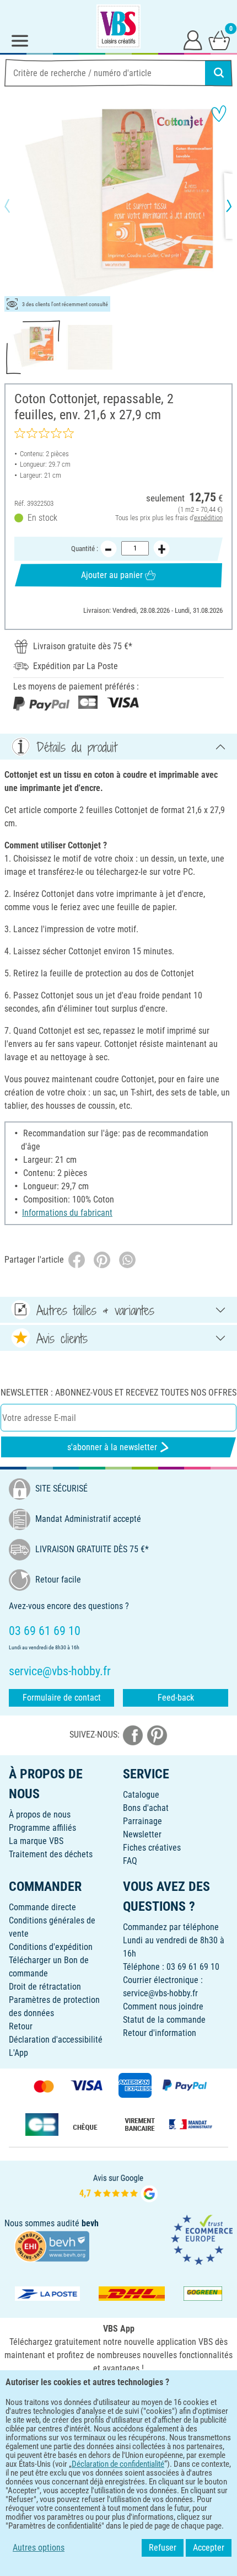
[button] (17, 206)
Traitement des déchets (51, 1854)
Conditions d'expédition (51, 1947)
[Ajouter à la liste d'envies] (219, 114)
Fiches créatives (152, 1848)
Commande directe (42, 1907)
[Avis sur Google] (118, 2187)
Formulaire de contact (62, 1698)
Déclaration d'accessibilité (56, 2040)
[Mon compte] (193, 40)
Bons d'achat (146, 1808)
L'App (18, 2053)
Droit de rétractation (45, 1987)
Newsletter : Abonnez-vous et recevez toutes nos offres (118, 1393)
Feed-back (176, 1698)
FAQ (130, 1861)
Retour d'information (160, 2033)
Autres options (39, 2548)
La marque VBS (36, 1841)
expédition (208, 518)
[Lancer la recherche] (219, 73)
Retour (21, 2026)
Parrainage (142, 1821)
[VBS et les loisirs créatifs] (118, 26)
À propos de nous (40, 1815)
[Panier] (219, 40)
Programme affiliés (42, 1828)
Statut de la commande (164, 2020)
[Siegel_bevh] (52, 2246)
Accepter (209, 2548)
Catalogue (141, 1795)
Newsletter (142, 1834)
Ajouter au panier (112, 575)
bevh (90, 2223)
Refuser (163, 2548)
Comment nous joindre (163, 2006)
